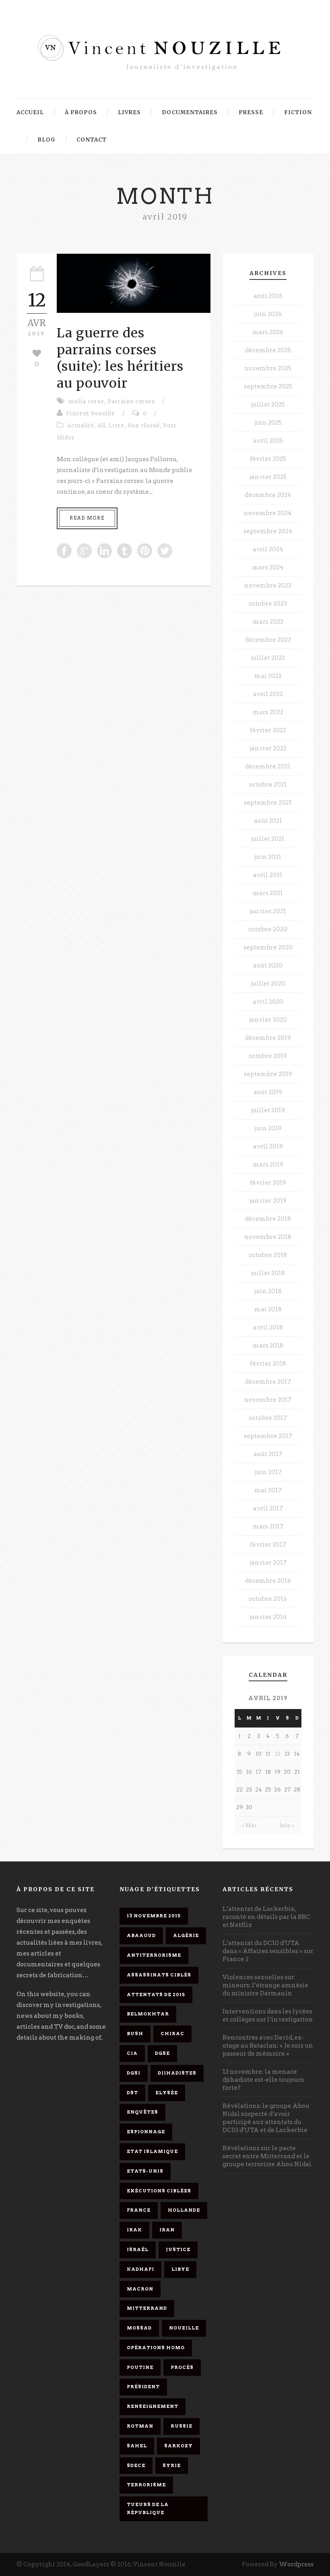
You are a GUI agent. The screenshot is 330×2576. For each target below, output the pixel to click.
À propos (81, 112)
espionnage (146, 2132)
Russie (181, 2426)
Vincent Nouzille (91, 414)
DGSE (162, 2053)
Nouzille (184, 2328)
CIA (132, 2053)
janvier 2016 (268, 1617)
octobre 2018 (268, 1255)
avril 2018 (268, 1327)
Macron (140, 2289)
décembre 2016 (268, 1581)
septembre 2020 (268, 947)
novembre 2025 (268, 368)
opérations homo (156, 2348)
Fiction (298, 112)
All (101, 426)
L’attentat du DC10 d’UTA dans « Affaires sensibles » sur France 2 (268, 1951)
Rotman (140, 2426)
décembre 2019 (268, 1038)
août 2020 (268, 965)
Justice (178, 2249)
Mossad (139, 2328)
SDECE (136, 2465)
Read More (87, 518)
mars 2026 (268, 332)
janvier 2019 (268, 1201)
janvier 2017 (268, 1563)
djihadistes (177, 2073)
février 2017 (268, 1545)
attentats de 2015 (156, 1995)
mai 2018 (268, 1309)
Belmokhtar (148, 2014)
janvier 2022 (268, 748)
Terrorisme (146, 2485)
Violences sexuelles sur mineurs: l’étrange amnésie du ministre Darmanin (265, 1985)
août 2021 (268, 821)
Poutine (140, 2367)
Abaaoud (141, 1935)
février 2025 (268, 459)
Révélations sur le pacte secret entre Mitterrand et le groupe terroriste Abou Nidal (267, 2156)
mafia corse (86, 402)
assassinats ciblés (159, 1975)
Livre (117, 426)
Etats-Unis (145, 2171)
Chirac (172, 2034)
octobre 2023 (268, 604)
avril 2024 (268, 549)
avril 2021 (268, 875)
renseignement (153, 2406)
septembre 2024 (268, 531)
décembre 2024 (268, 495)
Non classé (144, 426)
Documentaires (190, 112)
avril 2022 (268, 694)
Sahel (137, 2446)
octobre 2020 (268, 929)
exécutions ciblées (159, 2191)
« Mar (249, 1825)
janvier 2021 (268, 911)
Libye (180, 2269)
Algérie (186, 1935)
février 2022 (268, 730)
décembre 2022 (268, 640)
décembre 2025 (268, 350)
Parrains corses (131, 402)
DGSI (134, 2073)
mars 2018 (268, 1346)
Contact (92, 140)
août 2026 (268, 296)
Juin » (287, 1825)
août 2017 (268, 1454)
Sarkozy (178, 2446)
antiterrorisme (154, 1955)
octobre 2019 (268, 1056)
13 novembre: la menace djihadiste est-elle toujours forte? (263, 2080)
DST (132, 2093)
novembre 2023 (268, 585)
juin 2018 (268, 1291)
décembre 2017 (268, 1382)
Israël (138, 2249)
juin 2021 (268, 857)
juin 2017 (268, 1472)
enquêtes (142, 2112)
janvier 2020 (268, 1020)
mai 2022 (268, 676)
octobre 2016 (268, 1599)
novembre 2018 (268, 1237)
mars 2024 (268, 567)
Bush (135, 2034)
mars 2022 (268, 712)
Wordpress (296, 2564)
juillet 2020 (268, 984)
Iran (167, 2230)
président (143, 2387)
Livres (129, 112)
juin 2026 (268, 314)
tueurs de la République (148, 2508)
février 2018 (268, 1364)
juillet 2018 (268, 1273)
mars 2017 (268, 1526)
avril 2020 (268, 1002)
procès (182, 2367)
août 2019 (268, 1092)
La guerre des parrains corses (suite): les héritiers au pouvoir (120, 358)
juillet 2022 (268, 658)
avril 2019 (268, 1146)
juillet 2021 (268, 839)
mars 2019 (268, 1165)
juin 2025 (268, 423)
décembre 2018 (268, 1219)
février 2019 (268, 1183)
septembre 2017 (268, 1436)
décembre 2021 (268, 766)
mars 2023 (268, 622)
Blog (46, 140)
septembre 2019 (268, 1074)
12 (278, 1754)
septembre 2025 (268, 386)
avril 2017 (268, 1508)
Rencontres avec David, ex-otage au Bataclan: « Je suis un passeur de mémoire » (268, 2046)
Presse (251, 112)
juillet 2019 (268, 1110)
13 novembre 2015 (154, 1916)
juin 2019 (268, 1128)
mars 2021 (268, 893)
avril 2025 (268, 441)
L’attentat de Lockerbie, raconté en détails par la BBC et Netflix (266, 1917)
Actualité (81, 426)
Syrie (172, 2465)
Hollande (184, 2210)
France (139, 2210)
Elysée (167, 2093)
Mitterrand (147, 2308)
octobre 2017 (268, 1418)
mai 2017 (268, 1490)
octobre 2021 (268, 785)
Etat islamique (152, 2151)
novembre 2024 (268, 513)
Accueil (30, 112)
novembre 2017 (268, 1400)
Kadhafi (140, 2269)
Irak (134, 2230)
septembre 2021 (268, 803)
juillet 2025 (268, 405)
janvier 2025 (268, 477)
